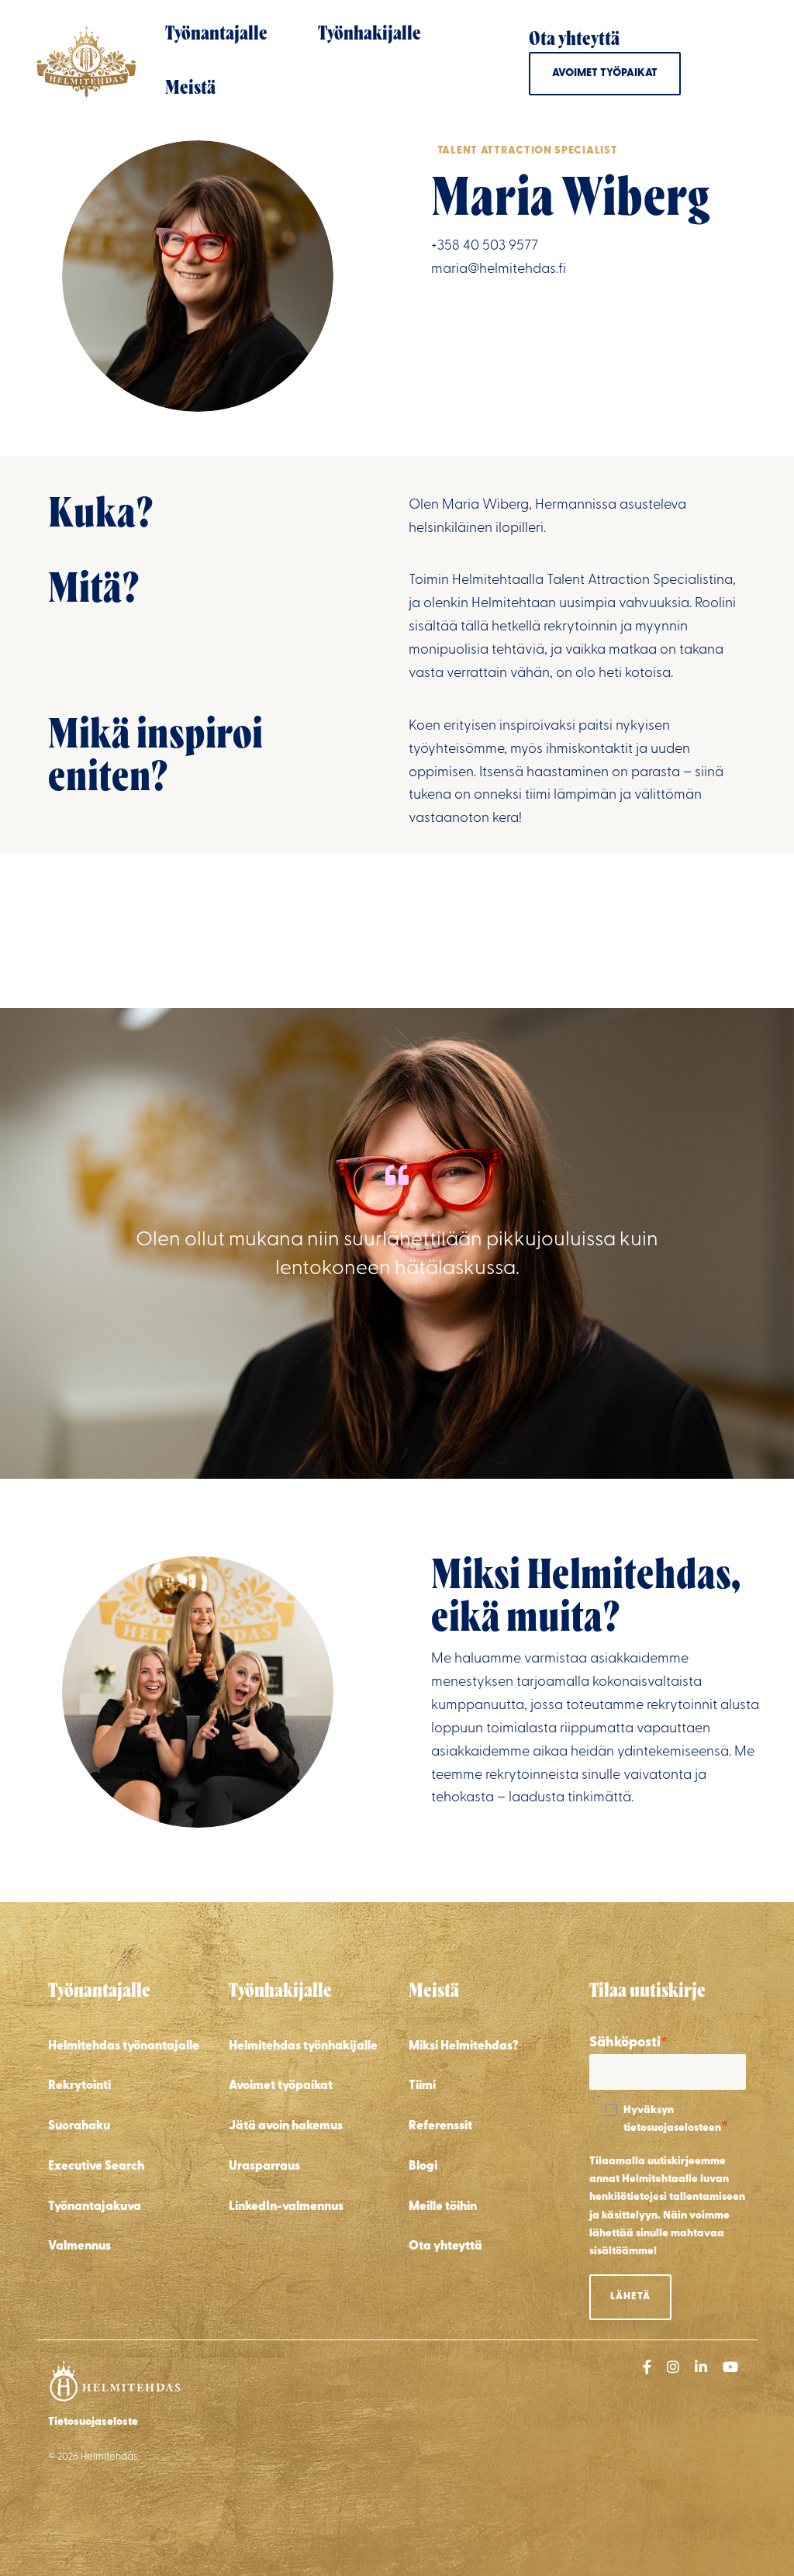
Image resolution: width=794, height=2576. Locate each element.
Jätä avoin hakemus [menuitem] (286, 2126)
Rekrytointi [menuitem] (79, 2086)
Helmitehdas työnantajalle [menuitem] (124, 2046)
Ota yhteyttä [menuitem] (445, 2246)
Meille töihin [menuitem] (443, 2207)
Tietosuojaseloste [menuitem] (93, 2422)
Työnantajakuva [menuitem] (95, 2207)
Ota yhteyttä (574, 40)
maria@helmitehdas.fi (499, 270)
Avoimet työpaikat (605, 73)
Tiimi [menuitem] (422, 2086)
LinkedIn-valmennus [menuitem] (286, 2207)
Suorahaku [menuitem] (79, 2126)
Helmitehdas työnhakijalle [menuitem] (303, 2046)
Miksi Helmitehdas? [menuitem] (464, 2046)
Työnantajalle (216, 35)
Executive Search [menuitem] (96, 2167)
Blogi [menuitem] (423, 2167)
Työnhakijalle (369, 35)
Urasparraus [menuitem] (264, 2167)
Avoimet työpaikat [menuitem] (281, 2086)
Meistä (190, 89)
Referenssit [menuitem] (440, 2126)
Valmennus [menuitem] (79, 2246)
